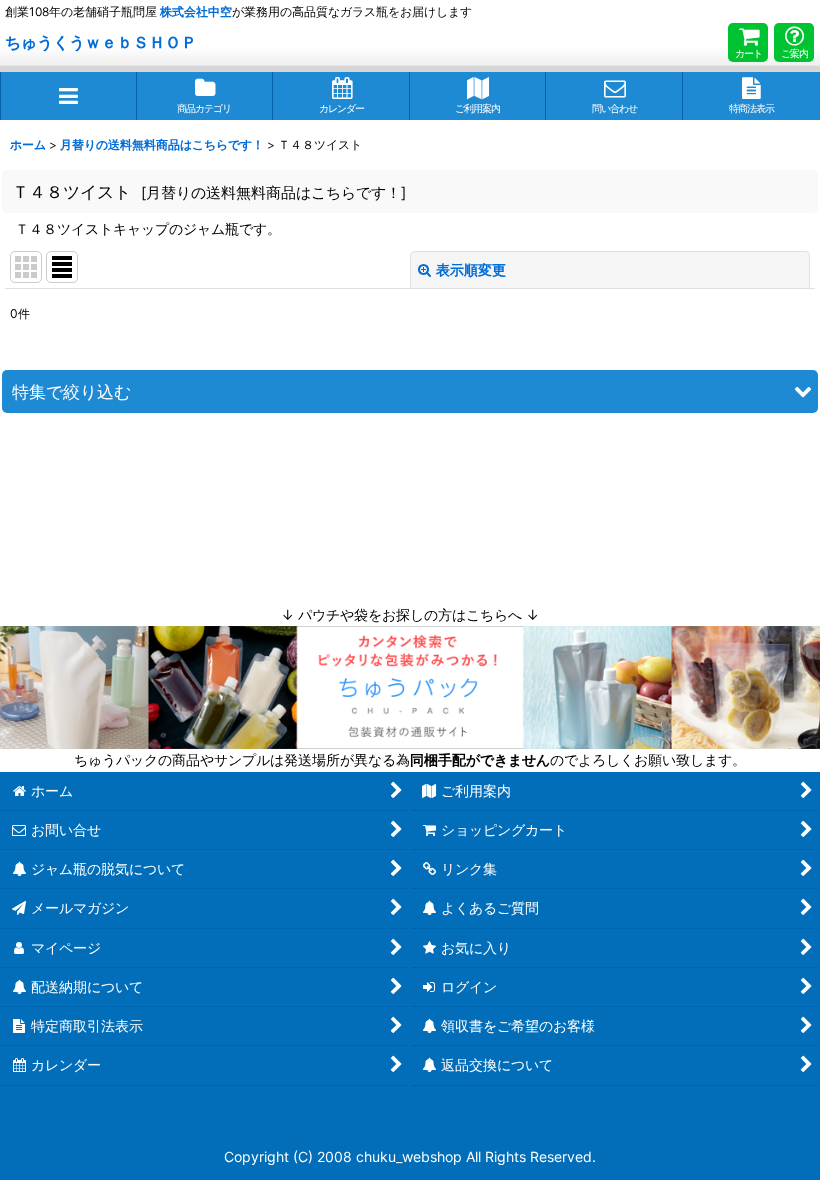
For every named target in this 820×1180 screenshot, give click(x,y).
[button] (68, 96)
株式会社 (196, 11)
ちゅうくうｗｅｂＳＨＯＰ (101, 42)
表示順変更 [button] (471, 269)
